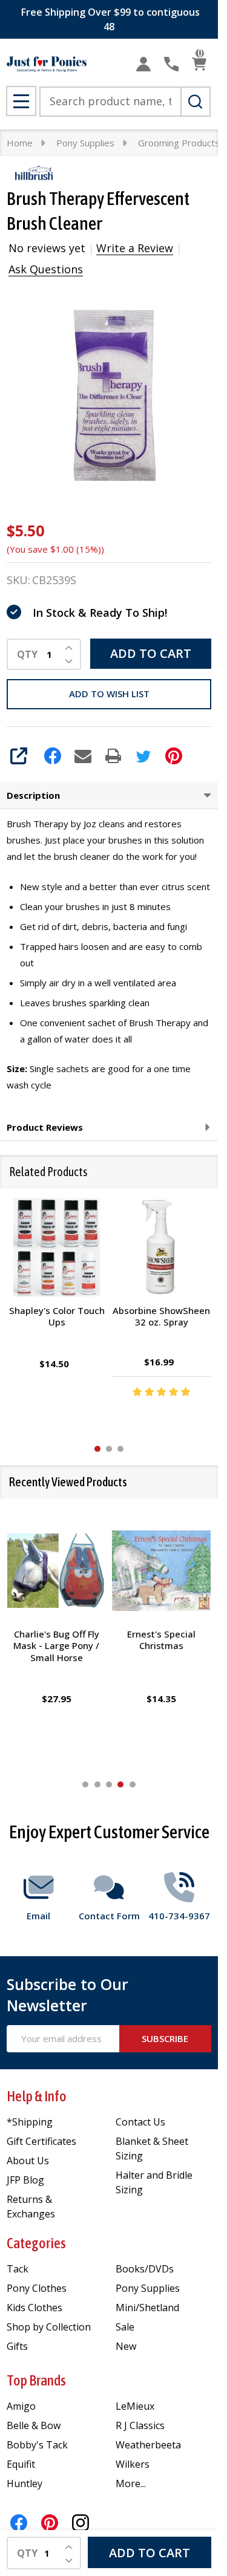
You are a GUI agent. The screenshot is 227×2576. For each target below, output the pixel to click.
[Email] (83, 756)
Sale (125, 2327)
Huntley (25, 2483)
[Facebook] (53, 756)
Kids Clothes (35, 2308)
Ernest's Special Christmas (161, 1639)
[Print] (113, 756)
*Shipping (30, 2122)
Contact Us (140, 2122)
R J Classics (140, 2425)
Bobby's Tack (37, 2445)
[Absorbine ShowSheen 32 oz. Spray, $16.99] (161, 1247)
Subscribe (165, 2038)
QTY (27, 654)
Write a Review (135, 248)
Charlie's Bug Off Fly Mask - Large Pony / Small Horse (57, 1645)
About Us (28, 2161)
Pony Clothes (37, 2288)
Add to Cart (151, 653)
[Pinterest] (174, 756)
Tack (18, 2269)
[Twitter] (143, 756)
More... (131, 2483)
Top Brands (36, 2380)
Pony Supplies (148, 2288)
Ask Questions (46, 269)
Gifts (17, 2346)
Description (33, 795)
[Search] (196, 102)
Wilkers (133, 2464)
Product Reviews (45, 1127)
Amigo (21, 2406)
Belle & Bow (34, 2425)
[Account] (143, 64)
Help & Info (37, 2096)
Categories (36, 2243)
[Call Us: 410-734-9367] (171, 64)
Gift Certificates (41, 2141)
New (126, 2346)
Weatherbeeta (148, 2445)
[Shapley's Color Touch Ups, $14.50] (57, 1247)
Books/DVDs (145, 2269)
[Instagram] (81, 2523)
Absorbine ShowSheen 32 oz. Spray (161, 1316)
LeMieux (135, 2406)
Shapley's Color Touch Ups (56, 1316)
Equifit (21, 2464)
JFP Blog (25, 2180)
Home (20, 143)
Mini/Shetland (147, 2308)
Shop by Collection (49, 2327)
